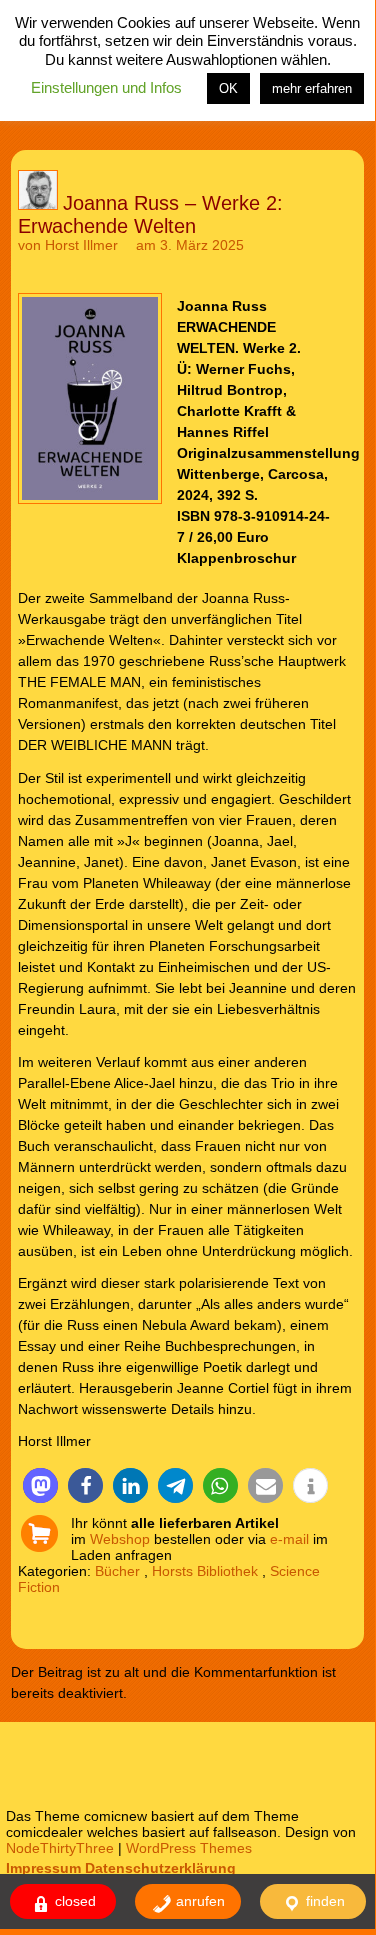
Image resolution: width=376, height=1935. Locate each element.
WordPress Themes (189, 1848)
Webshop (120, 1539)
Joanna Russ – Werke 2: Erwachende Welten (150, 214)
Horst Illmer (81, 245)
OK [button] (228, 88)
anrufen (198, 1901)
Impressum (43, 1868)
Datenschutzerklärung (160, 1868)
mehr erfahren (312, 88)
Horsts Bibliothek (205, 1571)
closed (73, 1901)
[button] (40, 1485)
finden (323, 1901)
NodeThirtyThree (60, 1848)
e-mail (289, 1539)
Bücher (117, 1571)
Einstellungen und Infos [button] (106, 87)
